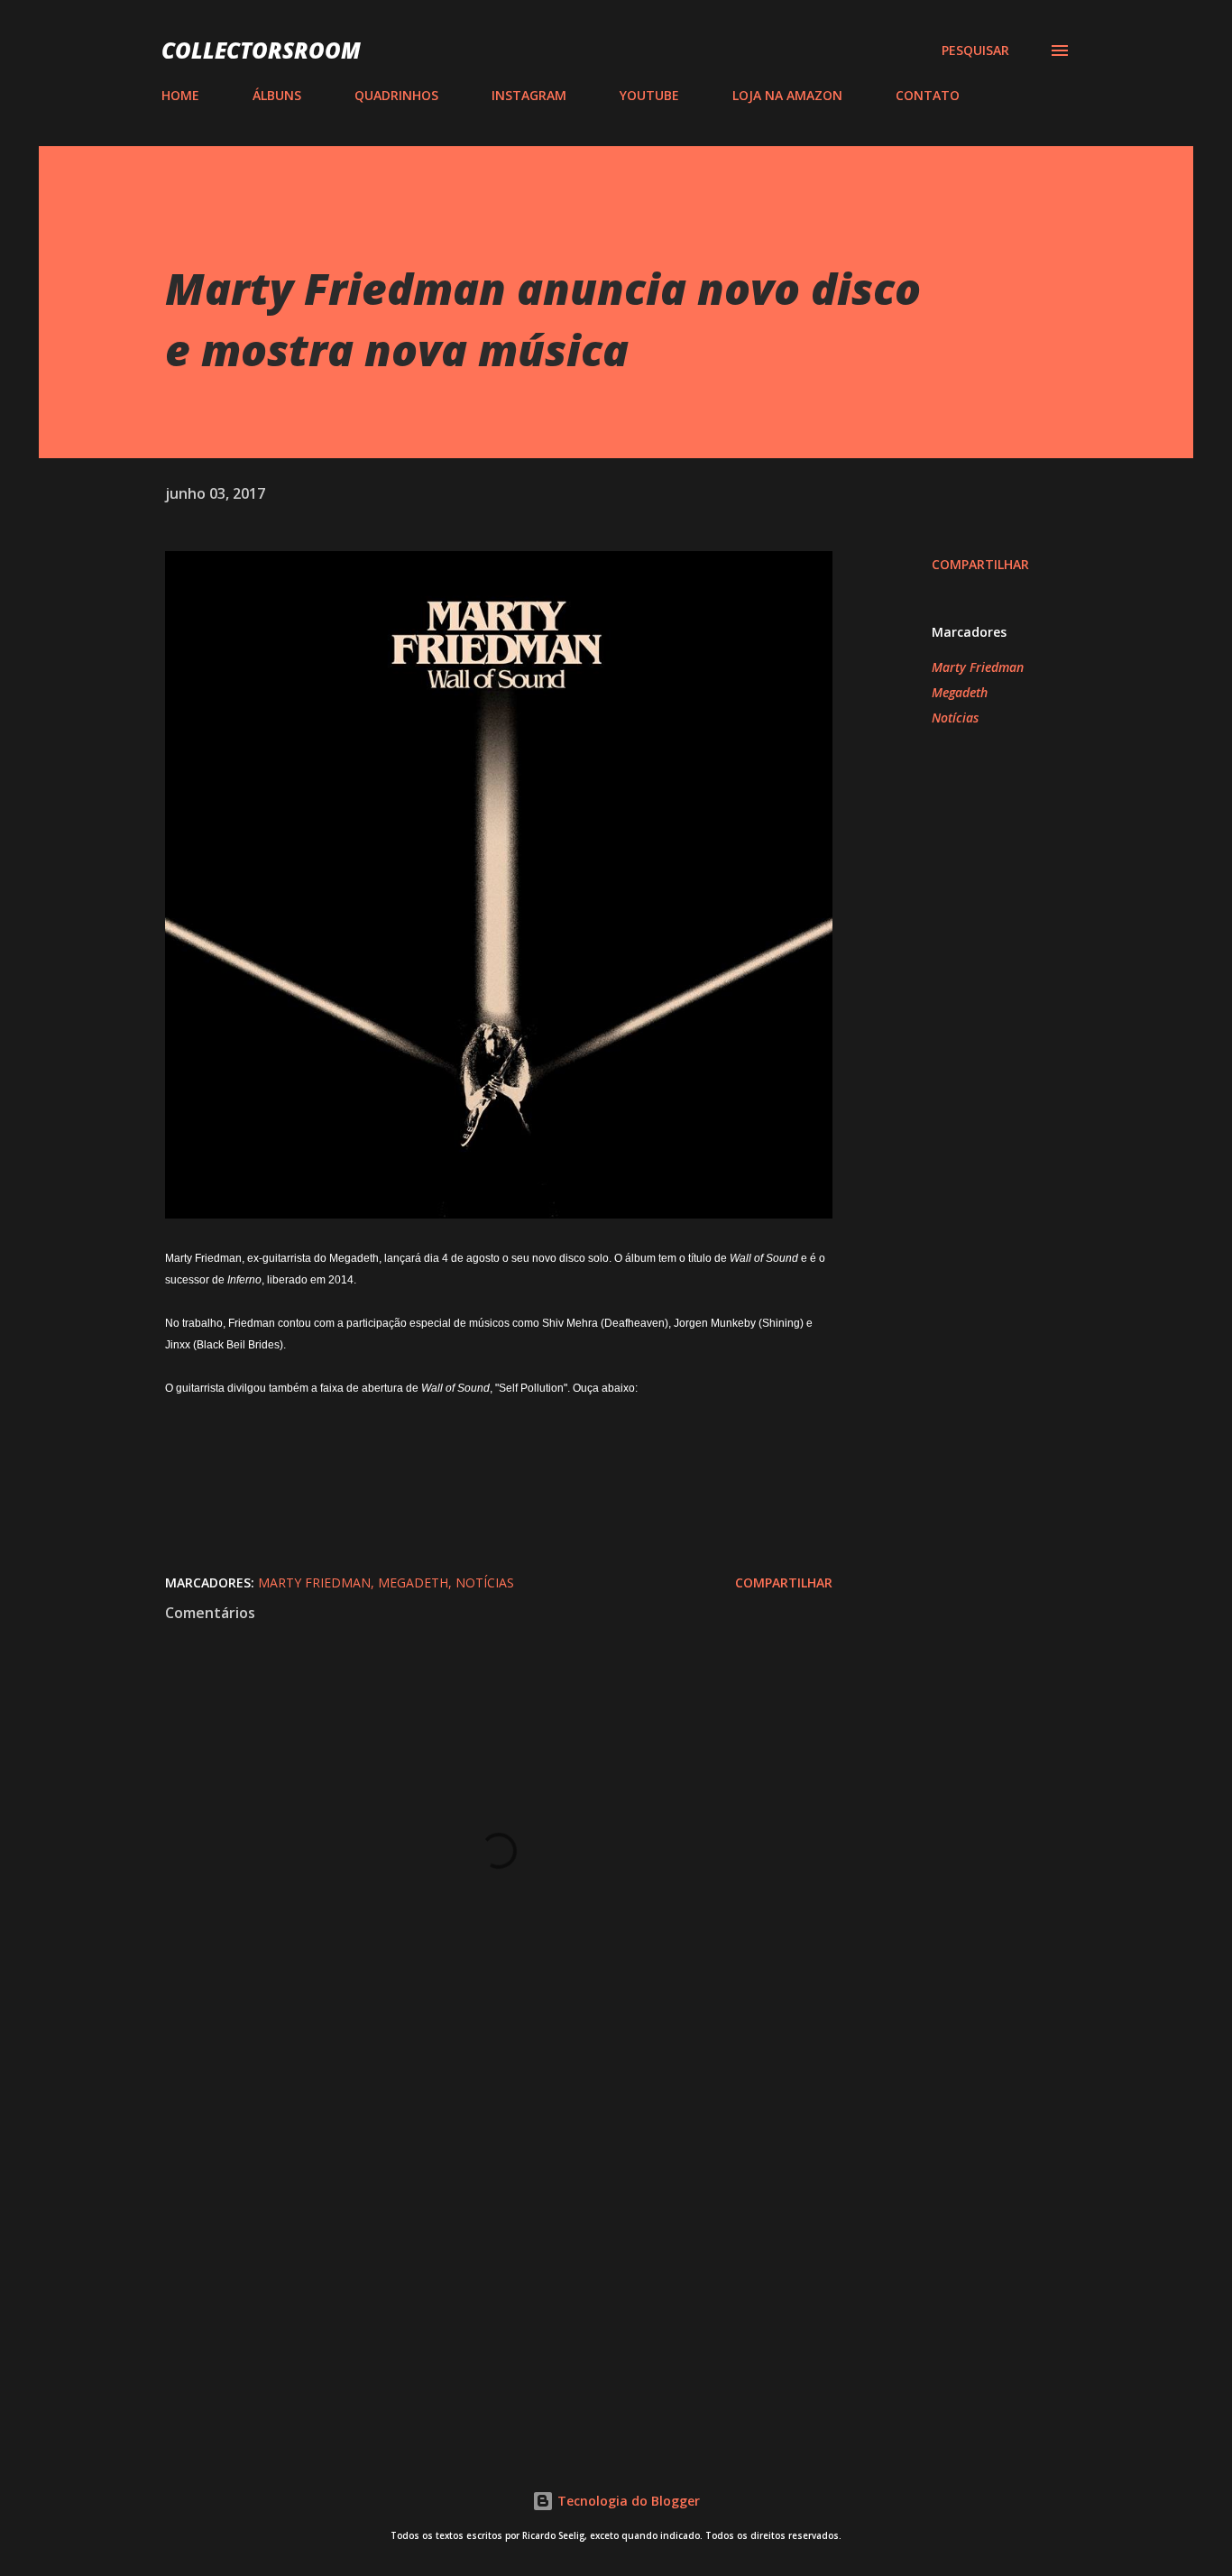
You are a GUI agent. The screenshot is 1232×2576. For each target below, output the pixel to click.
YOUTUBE (649, 95)
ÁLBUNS (277, 95)
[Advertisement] (470, 2217)
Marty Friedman (978, 667)
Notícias (955, 718)
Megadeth (960, 692)
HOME (180, 95)
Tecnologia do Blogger (627, 2501)
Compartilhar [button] (980, 564)
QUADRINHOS (396, 95)
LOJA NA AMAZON (787, 95)
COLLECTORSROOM (261, 50)
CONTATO (928, 95)
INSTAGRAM (529, 95)
